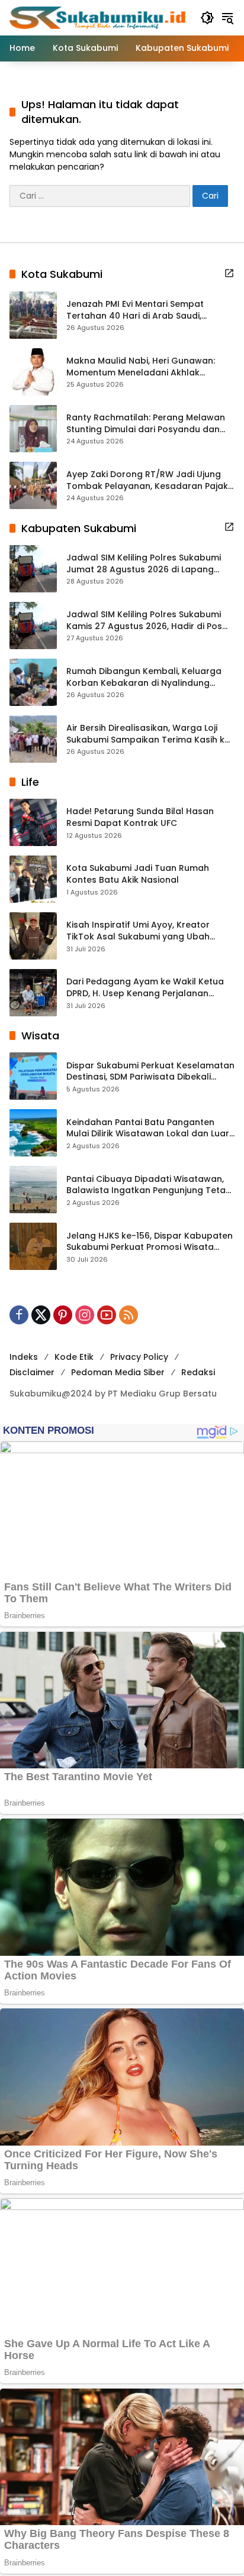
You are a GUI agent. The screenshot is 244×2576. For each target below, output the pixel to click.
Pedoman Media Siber (118, 1372)
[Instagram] (85, 1315)
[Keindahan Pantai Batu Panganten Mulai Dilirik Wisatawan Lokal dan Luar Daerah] (33, 1133)
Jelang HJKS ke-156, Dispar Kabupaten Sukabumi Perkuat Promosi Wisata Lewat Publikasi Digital (150, 1242)
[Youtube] (107, 1315)
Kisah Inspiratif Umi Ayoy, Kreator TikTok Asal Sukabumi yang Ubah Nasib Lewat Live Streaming (138, 931)
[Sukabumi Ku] (99, 17)
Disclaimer (32, 1372)
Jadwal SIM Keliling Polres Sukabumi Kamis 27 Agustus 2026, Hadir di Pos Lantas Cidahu (144, 620)
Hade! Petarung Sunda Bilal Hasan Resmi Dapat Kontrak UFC (140, 817)
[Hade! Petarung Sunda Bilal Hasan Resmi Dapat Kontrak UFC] (33, 822)
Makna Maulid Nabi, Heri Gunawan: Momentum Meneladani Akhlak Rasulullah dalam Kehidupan (141, 367)
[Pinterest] (63, 1315)
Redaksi (198, 1372)
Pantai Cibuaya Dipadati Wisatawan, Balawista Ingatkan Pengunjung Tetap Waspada (149, 1185)
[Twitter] (41, 1315)
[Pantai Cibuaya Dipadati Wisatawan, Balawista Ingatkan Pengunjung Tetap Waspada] (33, 1190)
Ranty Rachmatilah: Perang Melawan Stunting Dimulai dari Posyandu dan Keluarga (146, 424)
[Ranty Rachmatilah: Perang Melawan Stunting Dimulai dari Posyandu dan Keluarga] (33, 429)
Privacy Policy (139, 1357)
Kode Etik (74, 1357)
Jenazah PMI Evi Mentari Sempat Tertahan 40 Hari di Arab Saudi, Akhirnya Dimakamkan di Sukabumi (142, 310)
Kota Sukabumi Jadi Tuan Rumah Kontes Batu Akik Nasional (138, 874)
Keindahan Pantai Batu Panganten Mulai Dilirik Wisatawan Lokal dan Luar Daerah (148, 1128)
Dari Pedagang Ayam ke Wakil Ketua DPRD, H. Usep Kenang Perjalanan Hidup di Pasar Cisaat (145, 988)
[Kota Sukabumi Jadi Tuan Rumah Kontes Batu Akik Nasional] (33, 879)
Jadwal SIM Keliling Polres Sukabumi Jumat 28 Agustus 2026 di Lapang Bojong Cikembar (144, 564)
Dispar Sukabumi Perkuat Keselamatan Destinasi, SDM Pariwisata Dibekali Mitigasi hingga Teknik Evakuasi (150, 1072)
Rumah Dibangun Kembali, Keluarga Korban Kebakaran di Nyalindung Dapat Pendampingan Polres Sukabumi (144, 677)
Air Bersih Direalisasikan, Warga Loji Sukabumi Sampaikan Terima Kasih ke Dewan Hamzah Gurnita (148, 734)
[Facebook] (19, 1315)
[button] (207, 18)
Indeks (24, 1357)
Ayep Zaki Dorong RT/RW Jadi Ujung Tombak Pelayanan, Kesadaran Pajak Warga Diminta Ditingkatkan (147, 480)
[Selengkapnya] (229, 273)
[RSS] (129, 1315)
